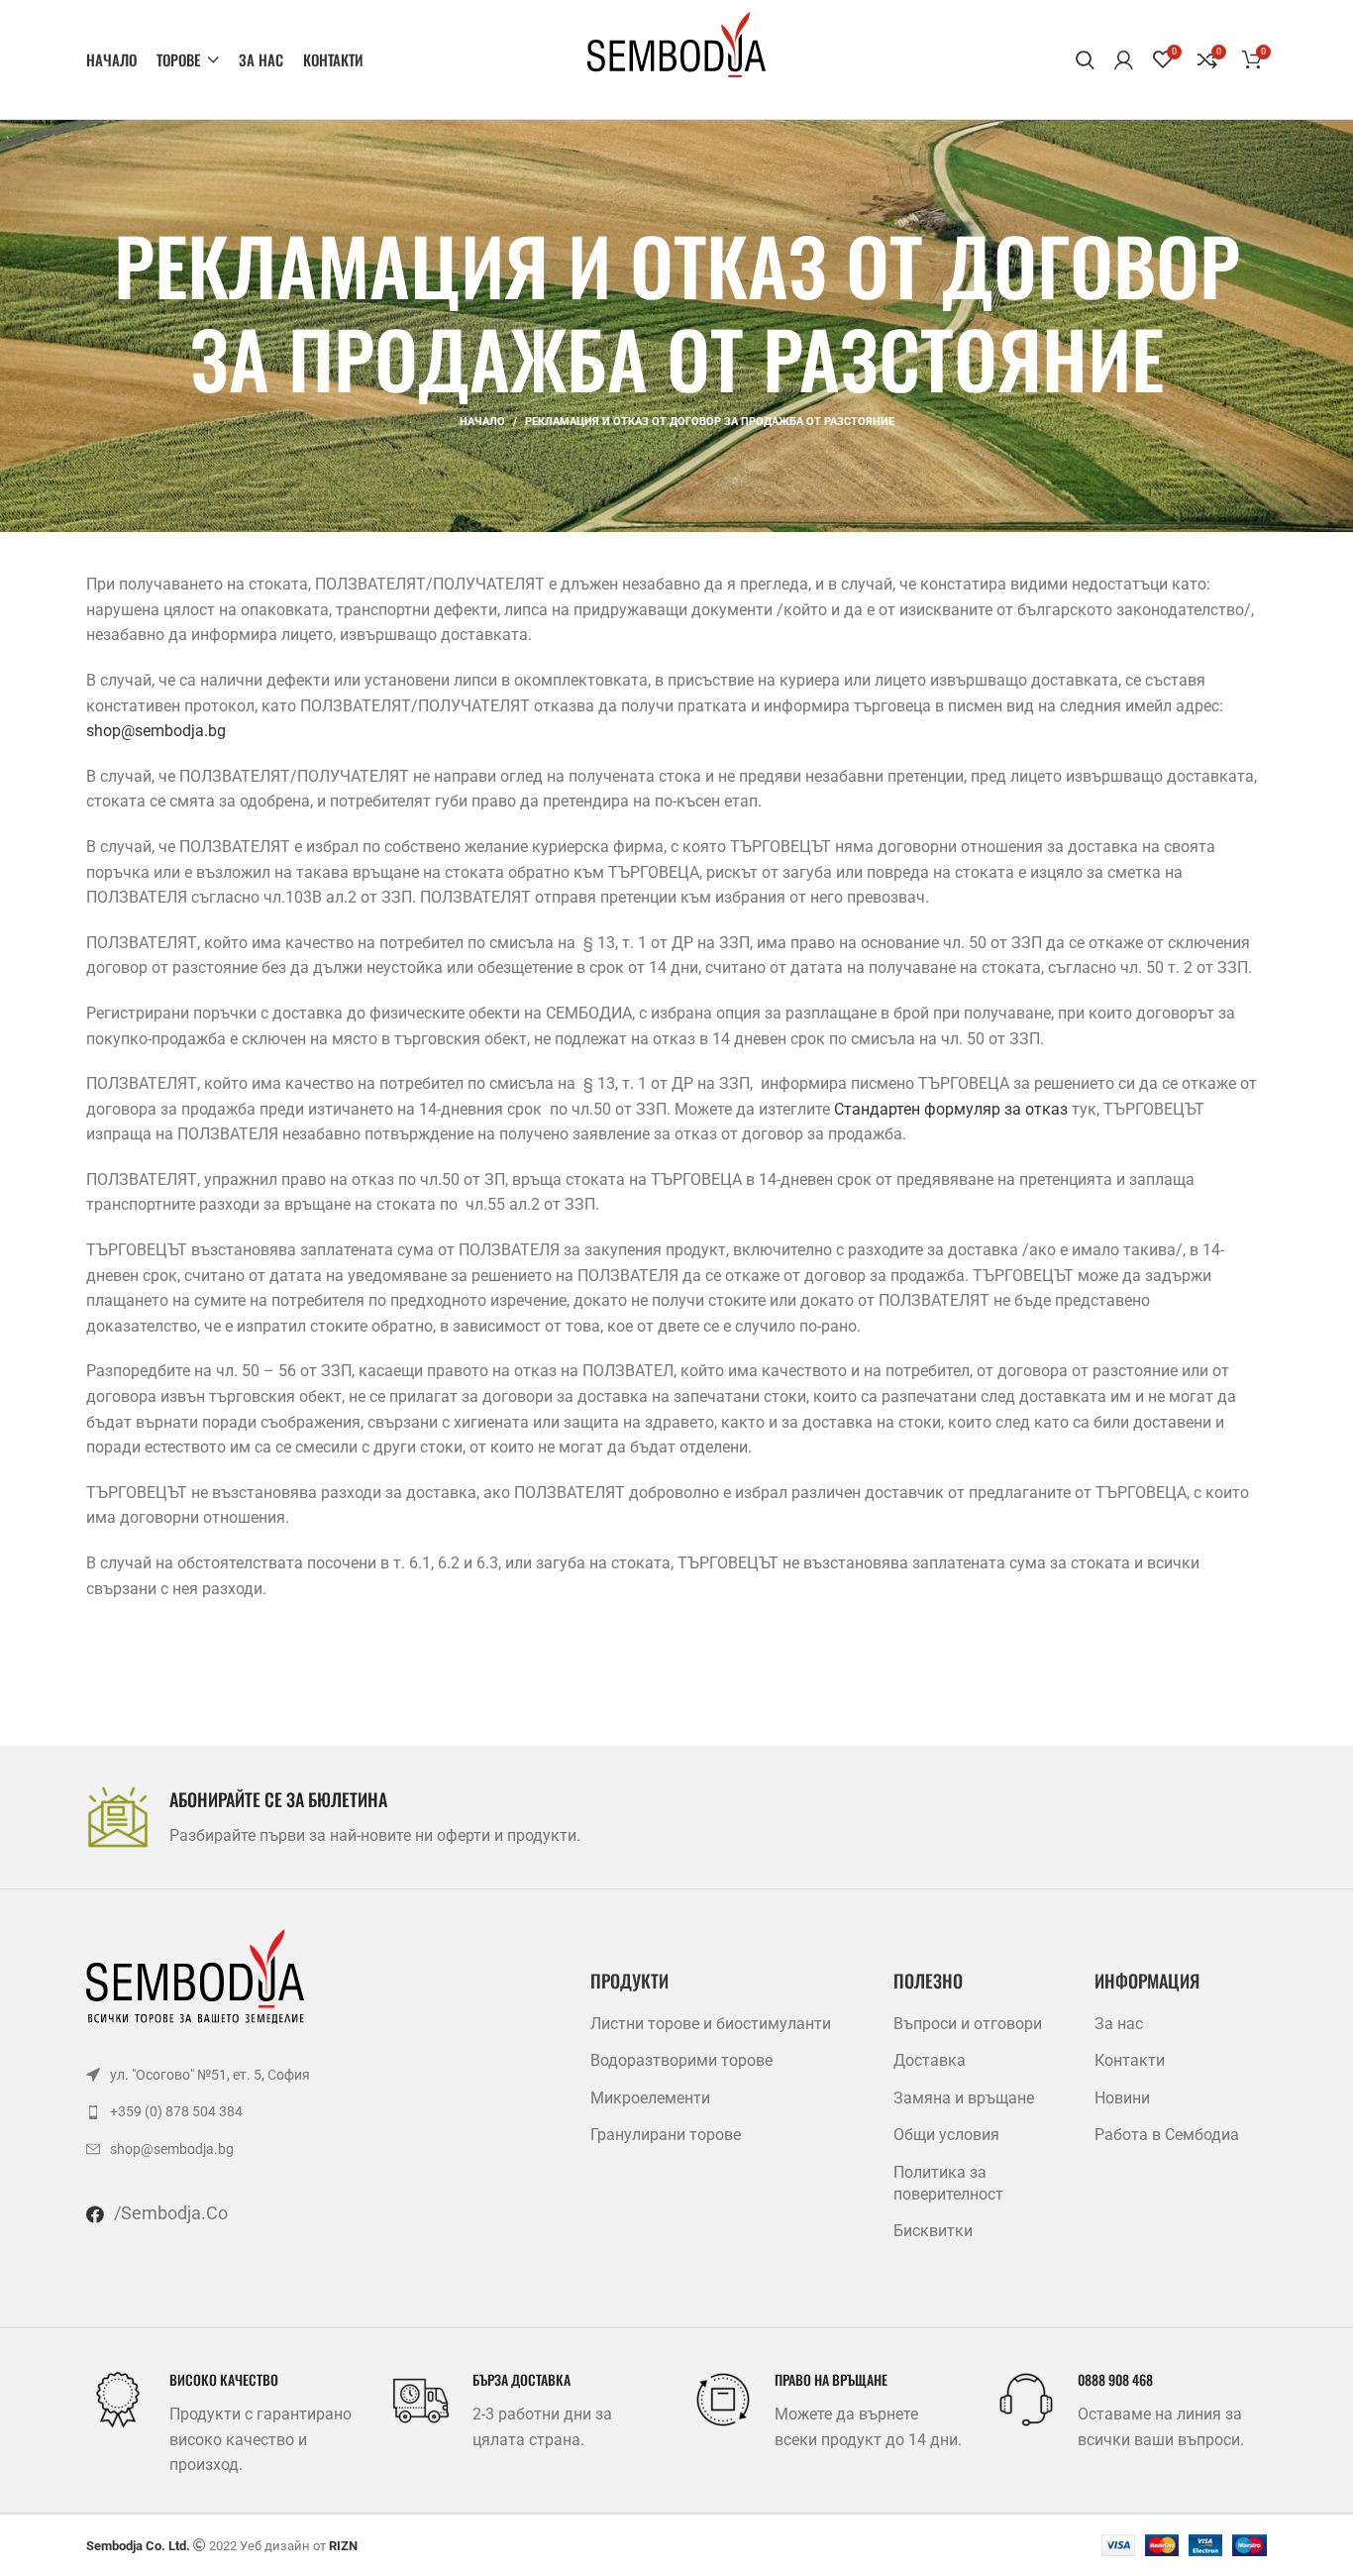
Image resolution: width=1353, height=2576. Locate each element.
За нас (1119, 2024)
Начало (482, 422)
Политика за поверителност (948, 2183)
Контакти (1130, 2060)
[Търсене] (1085, 59)
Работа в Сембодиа (1167, 2135)
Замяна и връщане (964, 2098)
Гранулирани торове (666, 2135)
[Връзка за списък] (273, 2075)
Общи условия (946, 2135)
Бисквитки (933, 2231)
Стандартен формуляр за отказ (951, 1109)
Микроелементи (650, 2098)
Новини (1122, 2098)
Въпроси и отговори (968, 2024)
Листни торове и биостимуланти (711, 2024)
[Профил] (1124, 59)
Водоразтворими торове (681, 2060)
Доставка (930, 2060)
